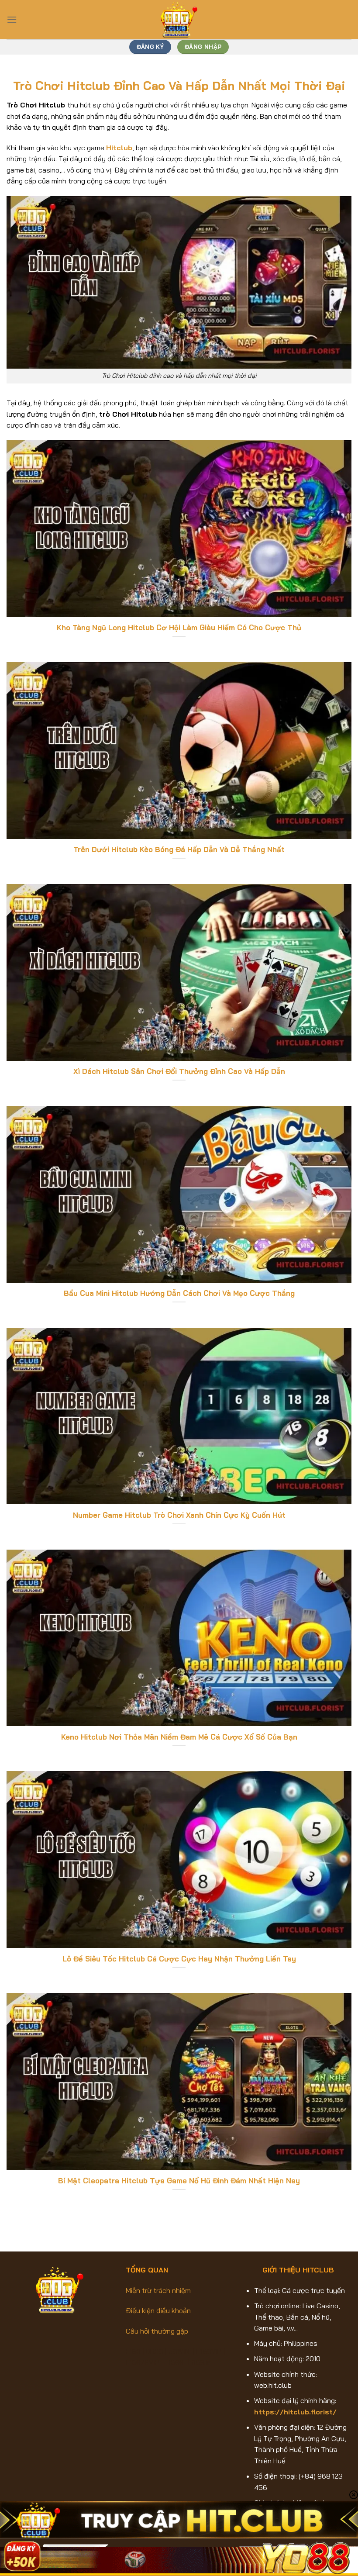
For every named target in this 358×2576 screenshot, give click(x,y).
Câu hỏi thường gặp (157, 2331)
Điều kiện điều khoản (158, 2310)
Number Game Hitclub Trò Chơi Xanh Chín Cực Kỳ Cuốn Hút (179, 1515)
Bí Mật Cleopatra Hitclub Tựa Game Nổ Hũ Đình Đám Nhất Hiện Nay (179, 2181)
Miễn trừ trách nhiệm (158, 2290)
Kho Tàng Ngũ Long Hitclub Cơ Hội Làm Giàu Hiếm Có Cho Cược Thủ (179, 627)
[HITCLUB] (179, 20)
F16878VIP (143, 2362)
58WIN (181, 2351)
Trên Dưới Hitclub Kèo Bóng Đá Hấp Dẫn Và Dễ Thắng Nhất (179, 849)
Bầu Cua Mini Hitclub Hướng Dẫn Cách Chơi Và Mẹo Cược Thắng (179, 1293)
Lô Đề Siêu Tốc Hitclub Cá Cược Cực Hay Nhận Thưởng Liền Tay (179, 1959)
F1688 (175, 2362)
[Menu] (12, 19)
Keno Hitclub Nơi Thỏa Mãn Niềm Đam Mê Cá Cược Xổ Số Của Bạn (179, 1737)
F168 (133, 2351)
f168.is (201, 2362)
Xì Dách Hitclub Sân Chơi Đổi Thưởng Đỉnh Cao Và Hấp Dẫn (179, 1071)
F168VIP (209, 2351)
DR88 (155, 2351)
